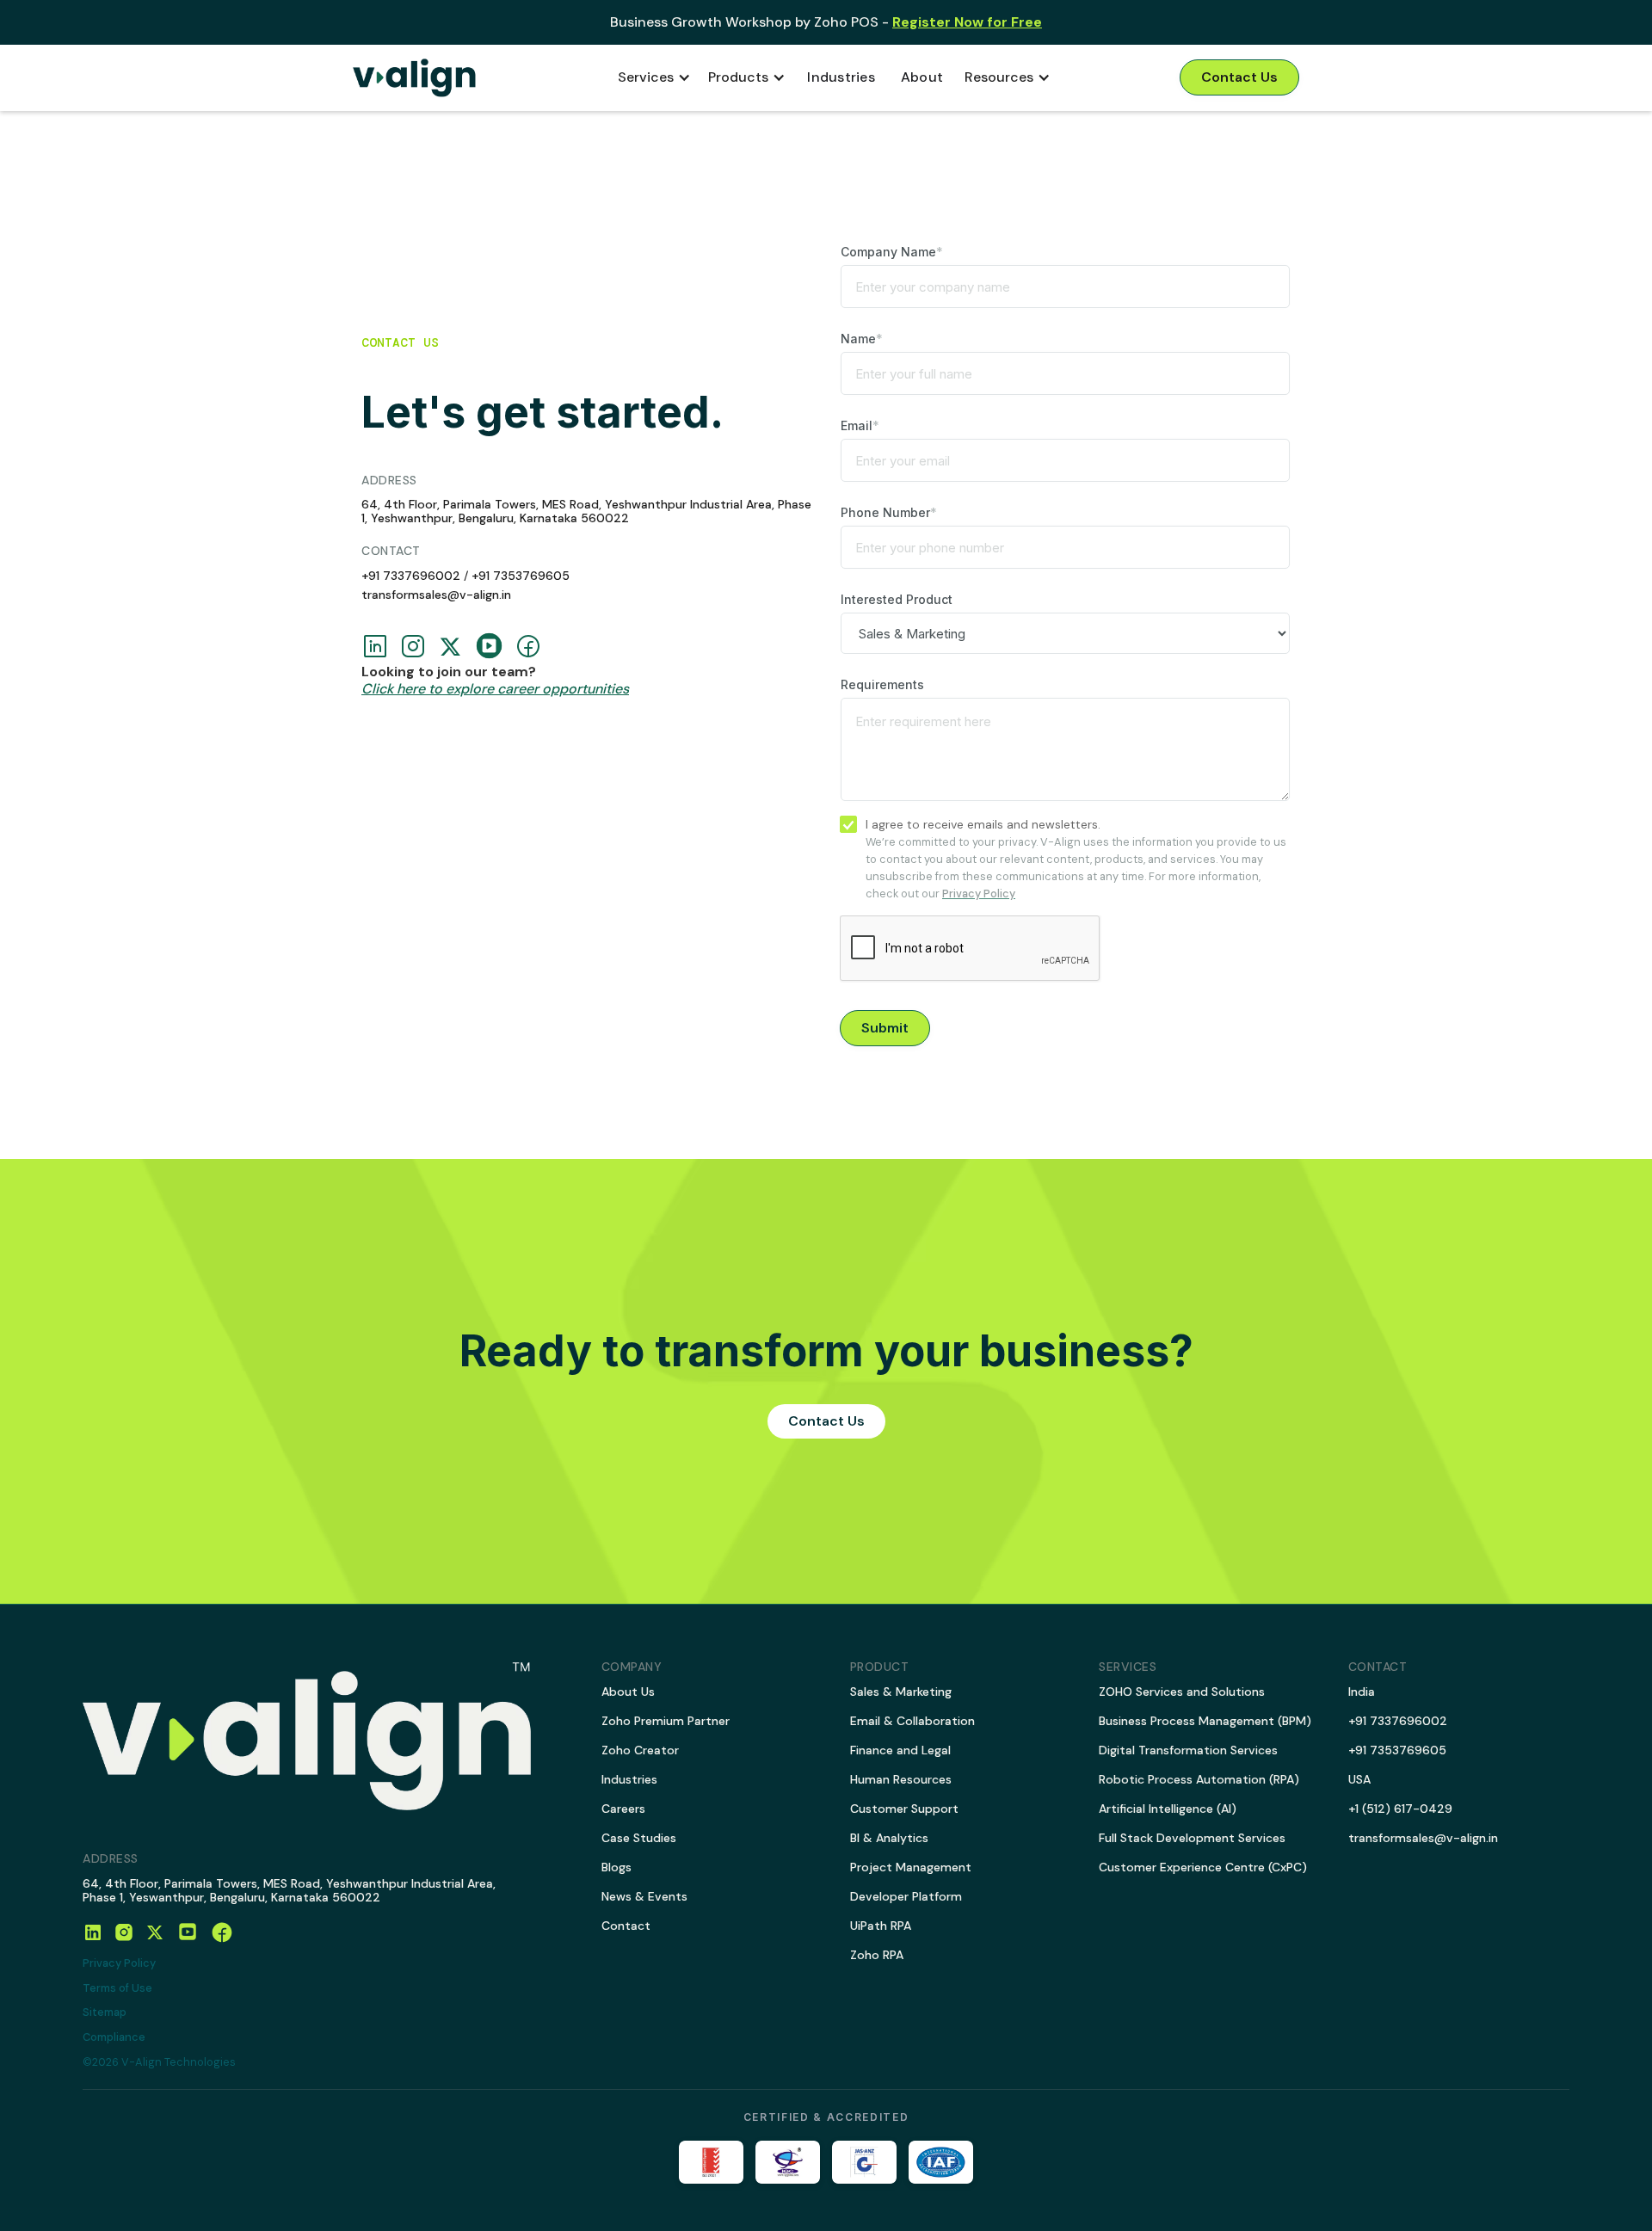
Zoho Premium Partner (666, 1721)
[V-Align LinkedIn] (93, 1932)
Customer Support (904, 1809)
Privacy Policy (119, 1964)
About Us (628, 1692)
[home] (414, 78)
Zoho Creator (640, 1750)
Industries (841, 77)
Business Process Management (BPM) (1205, 1721)
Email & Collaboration (912, 1721)
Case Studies (639, 1838)
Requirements (882, 684)
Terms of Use (117, 1989)
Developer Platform (906, 1896)
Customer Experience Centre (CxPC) (1203, 1867)
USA (1359, 1779)
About (922, 77)
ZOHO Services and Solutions (1182, 1692)
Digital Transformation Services (1188, 1750)
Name (862, 339)
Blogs (616, 1867)
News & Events (644, 1896)
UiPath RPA (881, 1926)
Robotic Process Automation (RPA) (1199, 1779)
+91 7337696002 (411, 576)
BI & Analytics (889, 1838)
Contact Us (1239, 77)
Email (860, 425)
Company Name (892, 252)
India (1362, 1692)
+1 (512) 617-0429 (1400, 1809)
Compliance (114, 2038)
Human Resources (901, 1779)
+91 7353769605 (521, 576)
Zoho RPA (877, 1955)
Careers (623, 1809)
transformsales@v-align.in (436, 595)
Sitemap (105, 2013)
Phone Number (889, 512)
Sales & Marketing (901, 1692)
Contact (626, 1926)
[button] (654, 77)
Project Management (911, 1867)
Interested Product (897, 599)
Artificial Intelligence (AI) (1168, 1809)
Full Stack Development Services (1192, 1838)
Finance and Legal (900, 1750)
